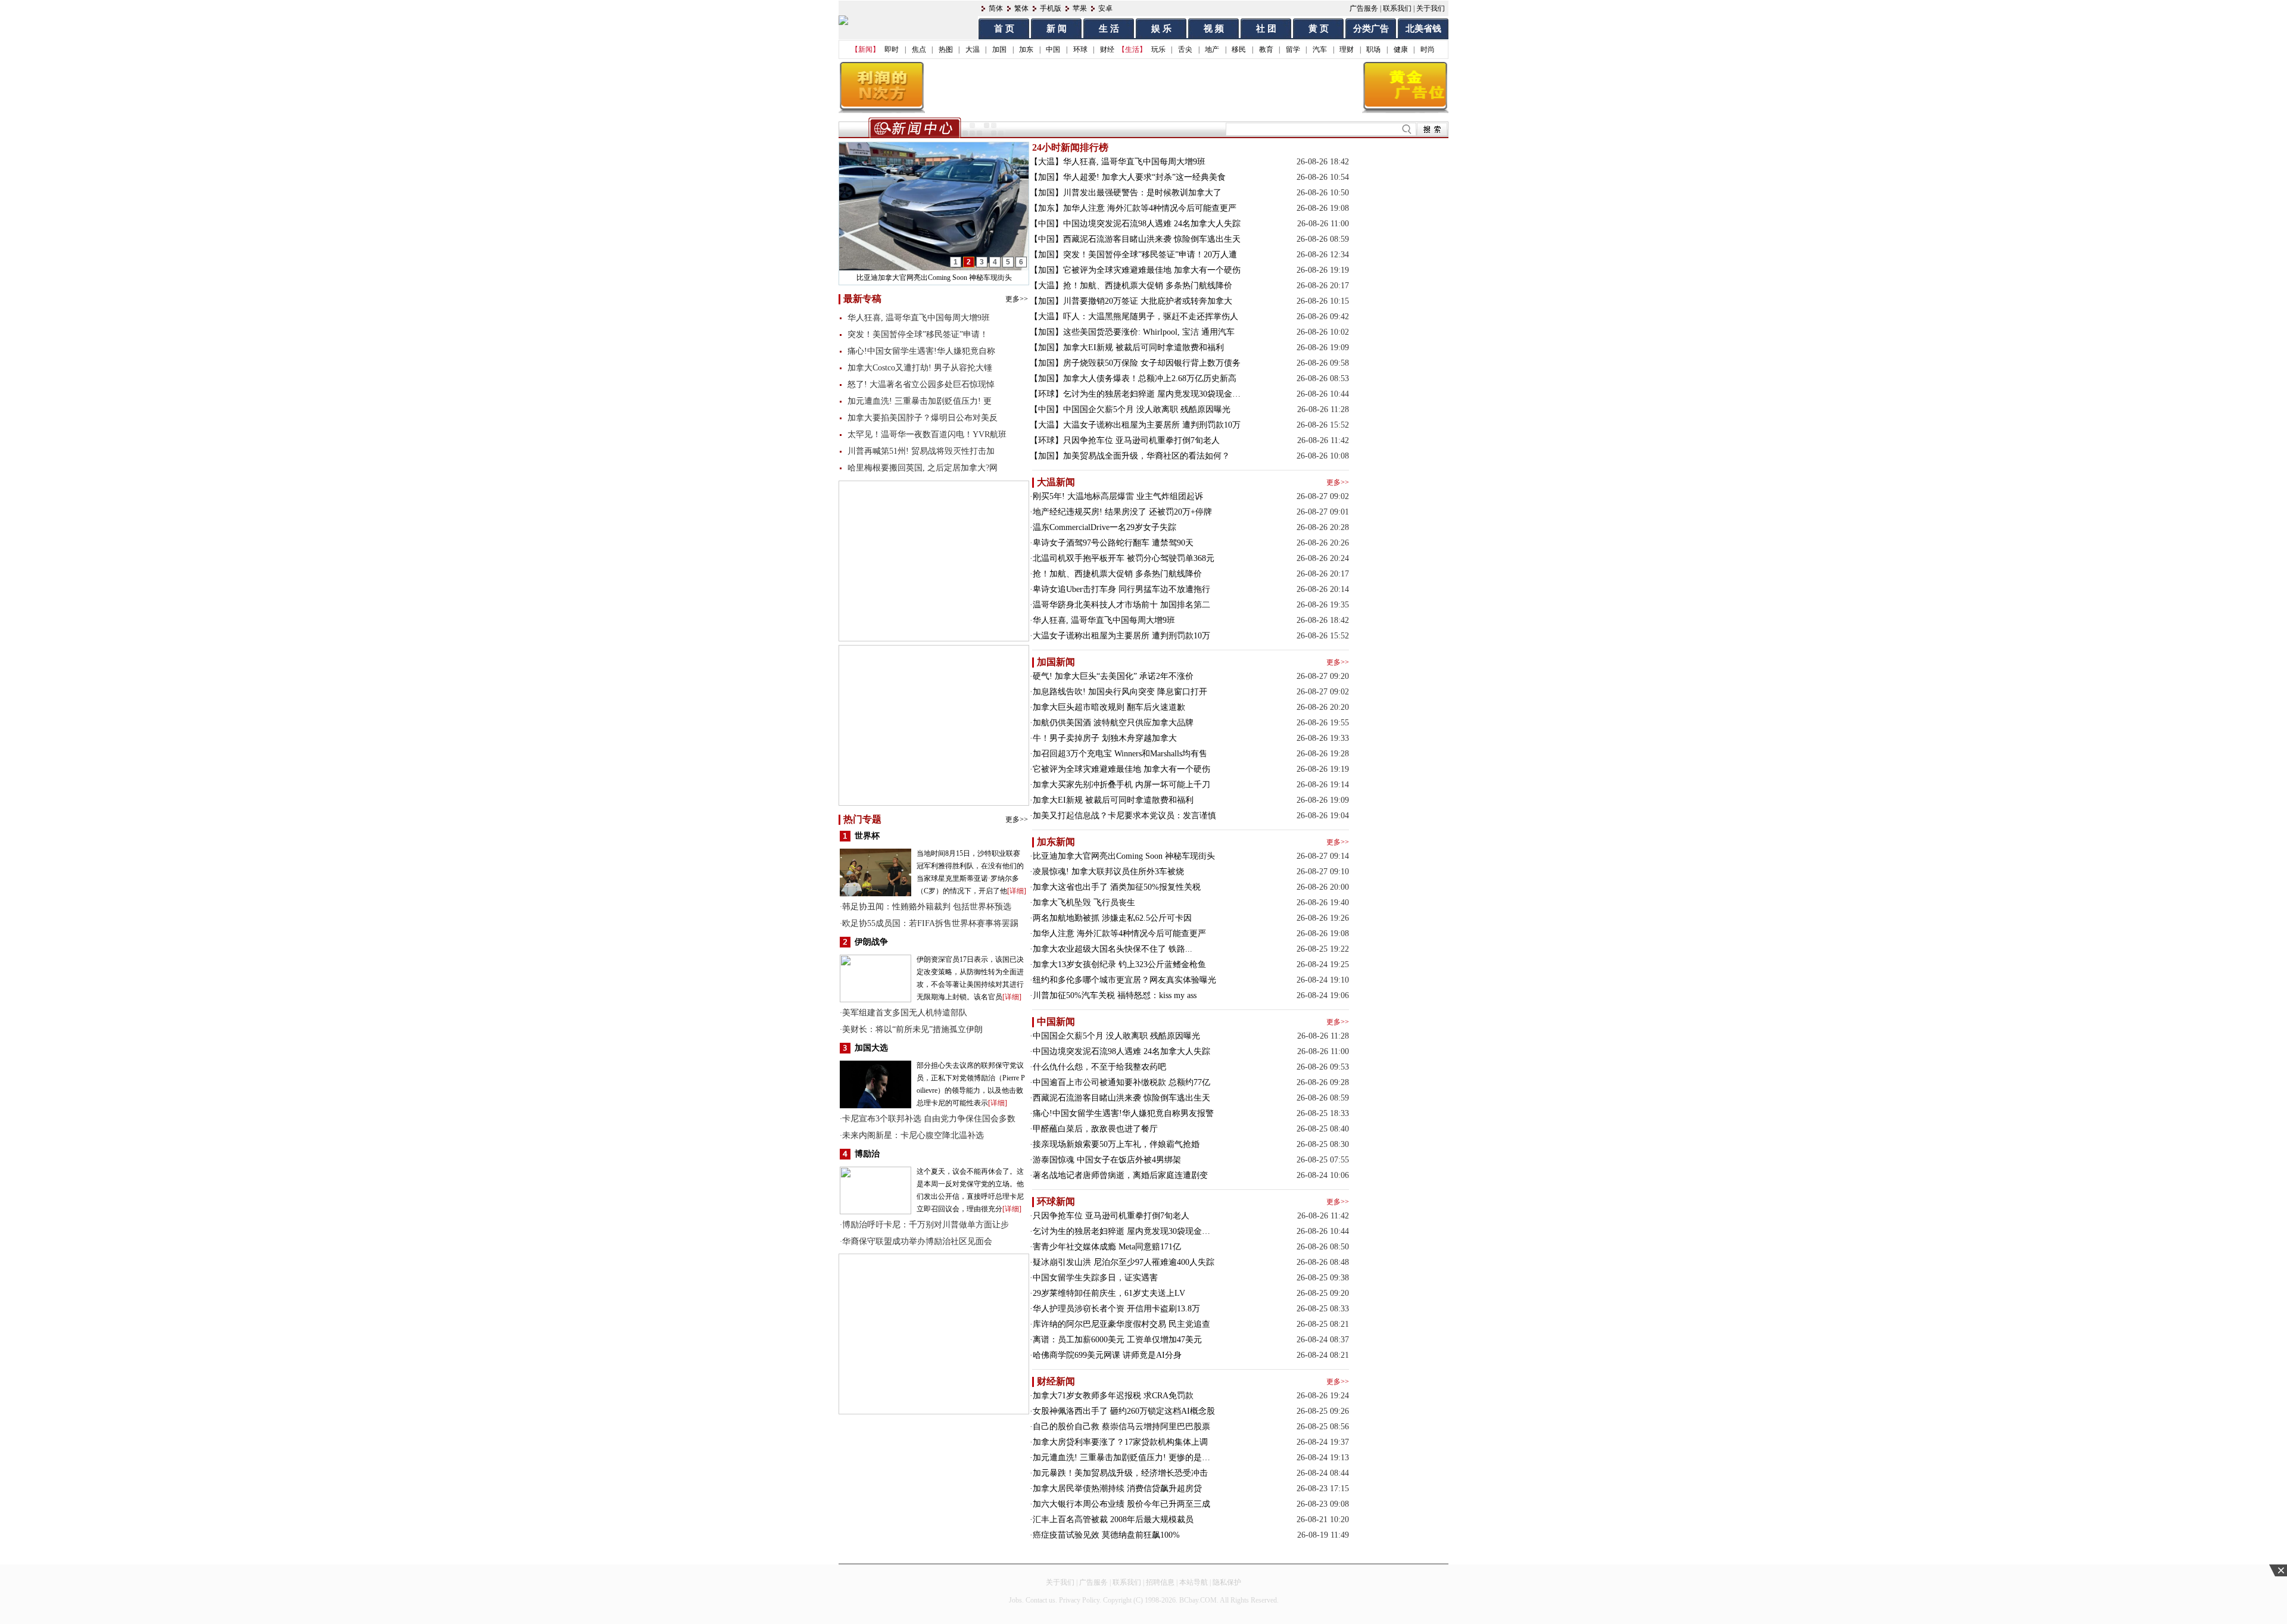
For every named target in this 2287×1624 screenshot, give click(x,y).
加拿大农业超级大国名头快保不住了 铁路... (1113, 949)
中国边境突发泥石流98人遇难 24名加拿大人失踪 (1152, 224)
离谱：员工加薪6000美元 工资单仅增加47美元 (1117, 1340)
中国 (1053, 49)
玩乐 (1158, 49)
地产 (1212, 49)
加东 (1026, 49)
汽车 (1320, 49)
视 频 (1214, 29)
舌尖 (1185, 49)
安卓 (1105, 8)
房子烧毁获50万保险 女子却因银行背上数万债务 (1152, 363)
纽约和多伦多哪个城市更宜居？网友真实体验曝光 (1124, 980)
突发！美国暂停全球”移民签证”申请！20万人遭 (1150, 255)
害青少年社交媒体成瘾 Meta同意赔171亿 (1107, 1247)
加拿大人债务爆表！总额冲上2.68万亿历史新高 (1150, 378)
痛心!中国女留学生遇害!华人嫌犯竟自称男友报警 (1123, 1113)
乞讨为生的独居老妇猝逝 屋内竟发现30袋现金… (1152, 394)
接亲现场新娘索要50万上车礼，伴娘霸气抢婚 (1116, 1144)
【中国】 (1046, 224)
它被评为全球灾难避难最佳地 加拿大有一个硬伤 (1152, 270)
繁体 (1021, 8)
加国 (999, 49)
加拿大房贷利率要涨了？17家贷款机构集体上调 (1120, 1442)
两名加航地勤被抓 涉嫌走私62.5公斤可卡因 (1112, 918)
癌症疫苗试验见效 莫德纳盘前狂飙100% (1106, 1535)
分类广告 (1371, 29)
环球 (1080, 49)
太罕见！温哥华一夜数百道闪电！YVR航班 (927, 434)
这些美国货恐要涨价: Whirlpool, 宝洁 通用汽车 (1149, 332)
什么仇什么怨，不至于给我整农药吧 (1099, 1067)
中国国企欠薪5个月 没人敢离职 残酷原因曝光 (1147, 409)
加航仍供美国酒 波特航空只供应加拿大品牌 (1113, 723)
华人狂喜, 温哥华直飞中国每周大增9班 (919, 318)
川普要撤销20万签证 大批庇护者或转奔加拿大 (1148, 301)
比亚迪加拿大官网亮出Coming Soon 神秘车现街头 (1124, 856)
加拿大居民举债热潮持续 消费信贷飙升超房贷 (1117, 1489)
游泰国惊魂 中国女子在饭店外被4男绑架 (1107, 1160)
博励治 (867, 1154)
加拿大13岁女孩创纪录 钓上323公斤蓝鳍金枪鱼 (1119, 964)
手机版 (1051, 8)
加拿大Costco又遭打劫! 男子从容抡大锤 (920, 368)
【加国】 (1046, 177)
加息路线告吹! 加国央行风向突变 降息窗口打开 (1120, 692)
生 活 (1109, 29)
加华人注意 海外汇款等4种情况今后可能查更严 (1150, 208)
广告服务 (1364, 8)
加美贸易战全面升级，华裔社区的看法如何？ (1146, 456)
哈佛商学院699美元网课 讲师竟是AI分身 (1107, 1355)
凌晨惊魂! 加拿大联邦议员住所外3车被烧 (934, 278)
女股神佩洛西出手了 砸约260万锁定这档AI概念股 (1124, 1411)
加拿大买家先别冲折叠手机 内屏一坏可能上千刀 (1121, 785)
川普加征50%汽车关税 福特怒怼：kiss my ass (1115, 995)
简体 (996, 8)
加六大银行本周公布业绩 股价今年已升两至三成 (1121, 1504)
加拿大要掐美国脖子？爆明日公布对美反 (923, 418)
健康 (1401, 49)
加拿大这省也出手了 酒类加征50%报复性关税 (1117, 887)
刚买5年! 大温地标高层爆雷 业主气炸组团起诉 (1118, 496)
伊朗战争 (871, 942)
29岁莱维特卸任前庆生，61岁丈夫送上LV (1109, 1293)
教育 (1266, 49)
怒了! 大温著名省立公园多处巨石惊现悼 (921, 384)
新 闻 (1057, 29)
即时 (892, 49)
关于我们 (1431, 8)
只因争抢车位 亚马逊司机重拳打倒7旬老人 (1141, 440)
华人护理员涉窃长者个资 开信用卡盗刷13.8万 (1116, 1309)
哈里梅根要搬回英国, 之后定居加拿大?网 (923, 468)
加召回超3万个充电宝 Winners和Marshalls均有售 (1120, 754)
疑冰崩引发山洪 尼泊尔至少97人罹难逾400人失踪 (1124, 1262)
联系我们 (1397, 8)
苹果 (1080, 8)
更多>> (1017, 299)
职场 (1373, 49)
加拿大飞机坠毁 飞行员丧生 (1084, 903)
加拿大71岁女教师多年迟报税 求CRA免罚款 (1113, 1396)
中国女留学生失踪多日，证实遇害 (1095, 1278)
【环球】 (1046, 394)
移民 (1239, 49)
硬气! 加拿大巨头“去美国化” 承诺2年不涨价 (1113, 676)
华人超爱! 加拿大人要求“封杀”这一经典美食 (1144, 177)
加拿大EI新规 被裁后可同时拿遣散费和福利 (1143, 347)
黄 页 (1319, 29)
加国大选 (871, 1048)
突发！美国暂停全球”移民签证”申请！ (918, 334)
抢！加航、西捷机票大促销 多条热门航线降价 (1148, 286)
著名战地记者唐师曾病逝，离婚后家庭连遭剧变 (1120, 1175)
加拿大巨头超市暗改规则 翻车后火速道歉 (1109, 707)
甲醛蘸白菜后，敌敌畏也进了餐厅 (1095, 1129)
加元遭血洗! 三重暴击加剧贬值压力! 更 (920, 401)
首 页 (1004, 29)
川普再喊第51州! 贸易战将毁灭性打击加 (921, 451)
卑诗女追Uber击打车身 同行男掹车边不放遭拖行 (1121, 589)
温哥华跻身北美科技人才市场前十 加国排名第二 (1121, 605)
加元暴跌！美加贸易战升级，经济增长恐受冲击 (1120, 1473)
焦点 (919, 49)
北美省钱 (1423, 29)
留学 (1293, 49)
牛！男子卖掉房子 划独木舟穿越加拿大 (1105, 738)
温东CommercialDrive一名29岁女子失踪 (1104, 527)
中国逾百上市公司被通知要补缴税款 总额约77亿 (1121, 1082)
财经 (1107, 49)
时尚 (1428, 49)
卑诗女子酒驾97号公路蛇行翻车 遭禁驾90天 (1113, 543)
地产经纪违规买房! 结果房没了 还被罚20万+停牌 (1122, 512)
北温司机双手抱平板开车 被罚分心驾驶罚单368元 (1124, 558)
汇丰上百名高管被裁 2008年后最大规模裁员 (1113, 1519)
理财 (1347, 49)
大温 (973, 49)
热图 (946, 49)
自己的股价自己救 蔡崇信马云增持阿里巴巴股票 (1121, 1427)
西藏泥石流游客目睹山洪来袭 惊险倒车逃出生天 (1152, 239)
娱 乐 (1161, 29)
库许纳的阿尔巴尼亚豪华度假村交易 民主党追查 (1121, 1324)
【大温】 (1046, 162)
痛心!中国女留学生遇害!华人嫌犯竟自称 (921, 351)
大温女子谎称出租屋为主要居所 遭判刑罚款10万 (1152, 425)
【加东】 (1046, 208)
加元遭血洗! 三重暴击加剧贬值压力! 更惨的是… (1121, 1458)
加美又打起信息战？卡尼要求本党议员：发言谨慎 (1124, 816)
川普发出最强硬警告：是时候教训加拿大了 (1142, 193)
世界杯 (867, 836)
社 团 (1266, 29)
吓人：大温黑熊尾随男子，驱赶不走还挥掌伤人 (1151, 317)
